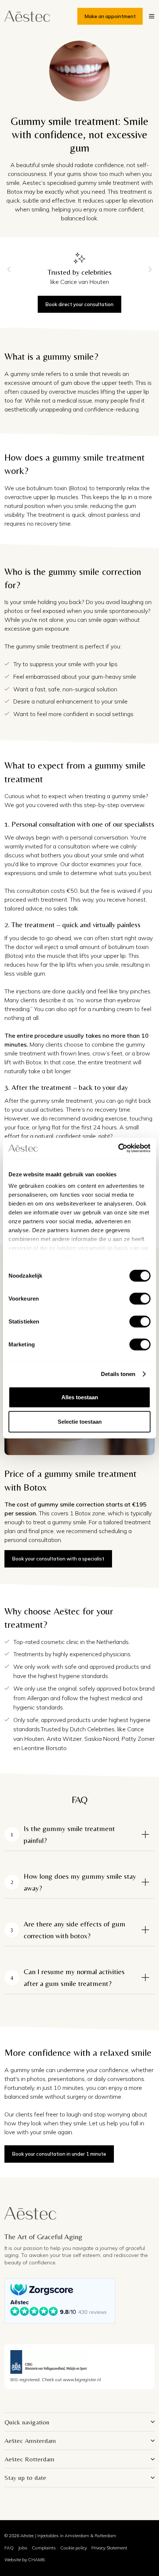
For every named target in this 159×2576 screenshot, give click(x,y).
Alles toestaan (80, 1397)
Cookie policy (74, 2548)
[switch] (140, 1298)
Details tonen (118, 1374)
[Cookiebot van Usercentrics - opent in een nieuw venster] (118, 1148)
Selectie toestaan (80, 1421)
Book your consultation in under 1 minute (59, 2154)
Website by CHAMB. (25, 2560)
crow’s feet (107, 1053)
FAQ (9, 2548)
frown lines (75, 1053)
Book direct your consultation (79, 304)
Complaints (44, 2548)
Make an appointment (110, 16)
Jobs (23, 2548)
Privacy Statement (109, 2548)
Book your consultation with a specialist (58, 1559)
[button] (152, 16)
